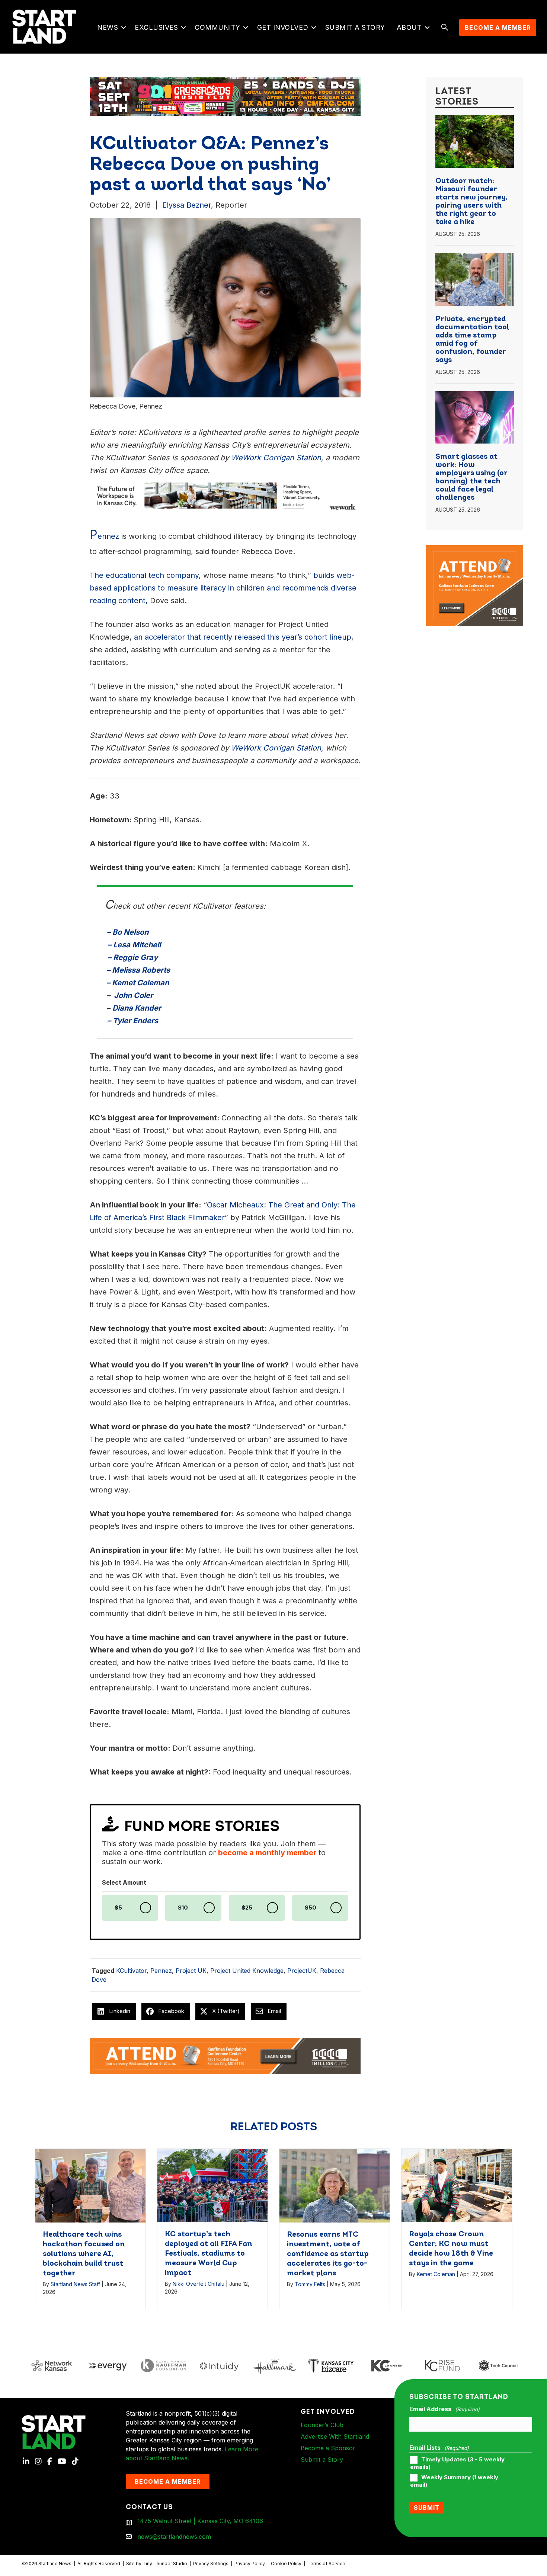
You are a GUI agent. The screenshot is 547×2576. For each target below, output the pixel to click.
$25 (247, 1908)
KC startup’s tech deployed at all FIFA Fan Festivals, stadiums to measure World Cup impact (208, 2254)
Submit (427, 2508)
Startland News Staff (75, 2284)
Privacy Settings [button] (211, 2564)
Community (217, 27)
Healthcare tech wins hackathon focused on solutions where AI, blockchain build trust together (84, 2254)
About (409, 27)
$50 (311, 1908)
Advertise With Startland (335, 2436)
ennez (104, 536)
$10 (183, 1908)
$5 (118, 1908)
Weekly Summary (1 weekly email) (454, 2481)
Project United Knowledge (247, 1971)
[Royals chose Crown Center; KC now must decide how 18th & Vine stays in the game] (457, 2185)
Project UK (191, 1971)
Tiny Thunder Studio (165, 2564)
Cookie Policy (286, 2564)
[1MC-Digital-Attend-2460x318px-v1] (225, 2055)
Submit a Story (355, 27)
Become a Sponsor (328, 2448)
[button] (123, 28)
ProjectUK (302, 1971)
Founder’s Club (322, 2425)
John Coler (132, 995)
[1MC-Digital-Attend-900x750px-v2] (475, 550)
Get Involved (283, 27)
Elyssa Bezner (187, 205)
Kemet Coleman (140, 983)
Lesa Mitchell (137, 945)
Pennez (161, 1971)
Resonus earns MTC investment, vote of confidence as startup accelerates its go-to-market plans (328, 2254)
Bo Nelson (130, 932)
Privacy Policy (250, 2564)
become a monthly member (267, 1853)
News (108, 27)
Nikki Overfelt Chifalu (199, 2284)
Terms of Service (326, 2564)
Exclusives (156, 27)
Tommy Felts (310, 2284)
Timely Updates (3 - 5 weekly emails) (457, 2463)
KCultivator (131, 1971)
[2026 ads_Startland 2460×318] (225, 96)
